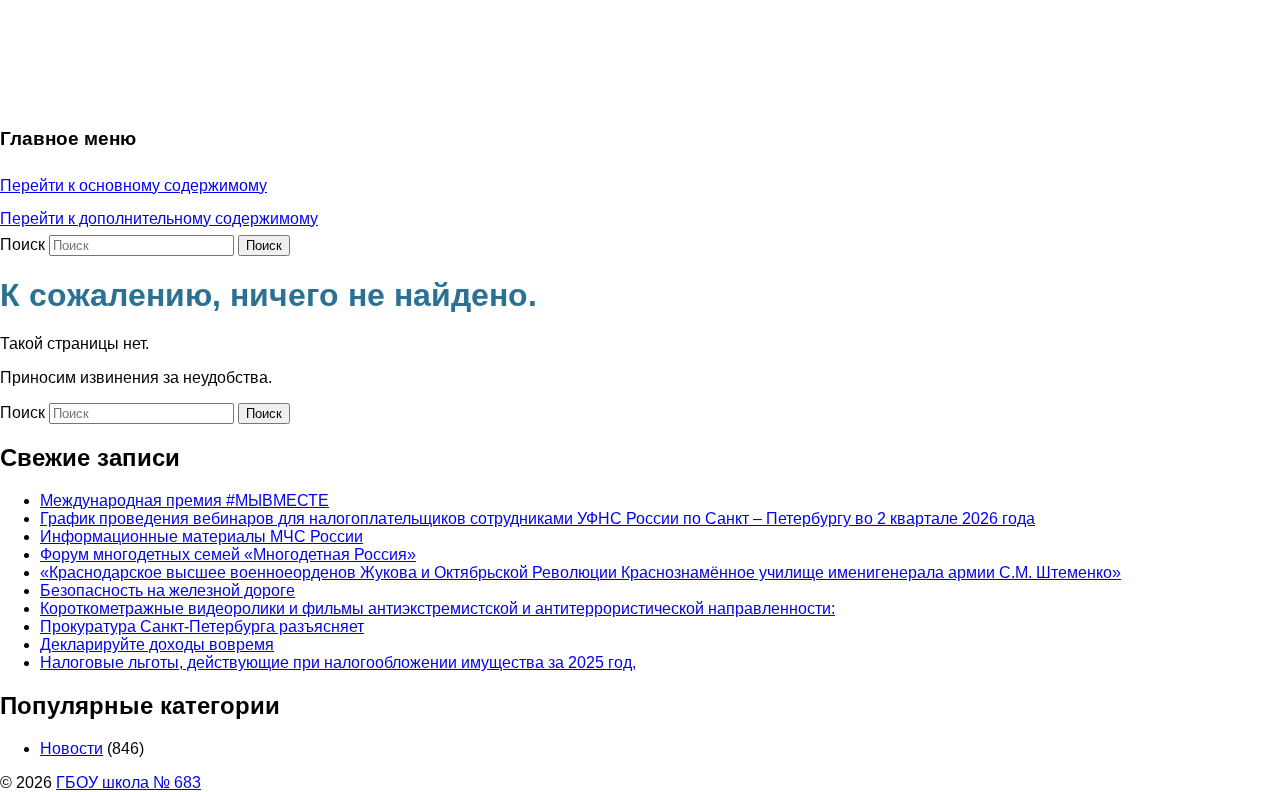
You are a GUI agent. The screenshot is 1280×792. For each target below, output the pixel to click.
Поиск (22, 244)
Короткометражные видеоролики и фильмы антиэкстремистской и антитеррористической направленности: (437, 608)
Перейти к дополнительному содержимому (159, 218)
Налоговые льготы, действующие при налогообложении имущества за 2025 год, (338, 662)
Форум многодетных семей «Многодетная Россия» (228, 554)
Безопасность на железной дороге (167, 590)
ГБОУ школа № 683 (128, 782)
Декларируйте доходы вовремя (157, 644)
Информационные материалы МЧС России (201, 536)
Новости (71, 748)
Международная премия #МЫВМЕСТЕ (184, 500)
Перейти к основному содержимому (133, 185)
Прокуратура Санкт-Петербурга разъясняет (202, 626)
